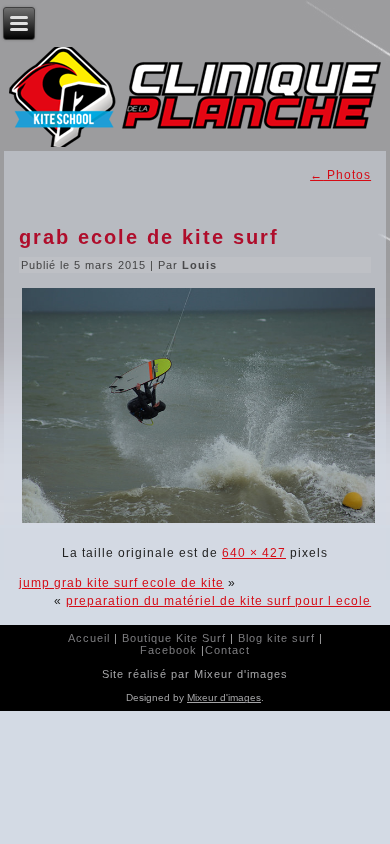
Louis (199, 265)
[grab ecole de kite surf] (198, 523)
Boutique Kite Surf (174, 638)
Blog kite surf (276, 638)
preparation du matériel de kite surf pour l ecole (218, 601)
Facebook (168, 650)
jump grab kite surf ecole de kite (121, 583)
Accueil (89, 638)
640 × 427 (254, 553)
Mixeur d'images (224, 697)
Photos (340, 175)
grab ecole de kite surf (149, 237)
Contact (227, 650)
